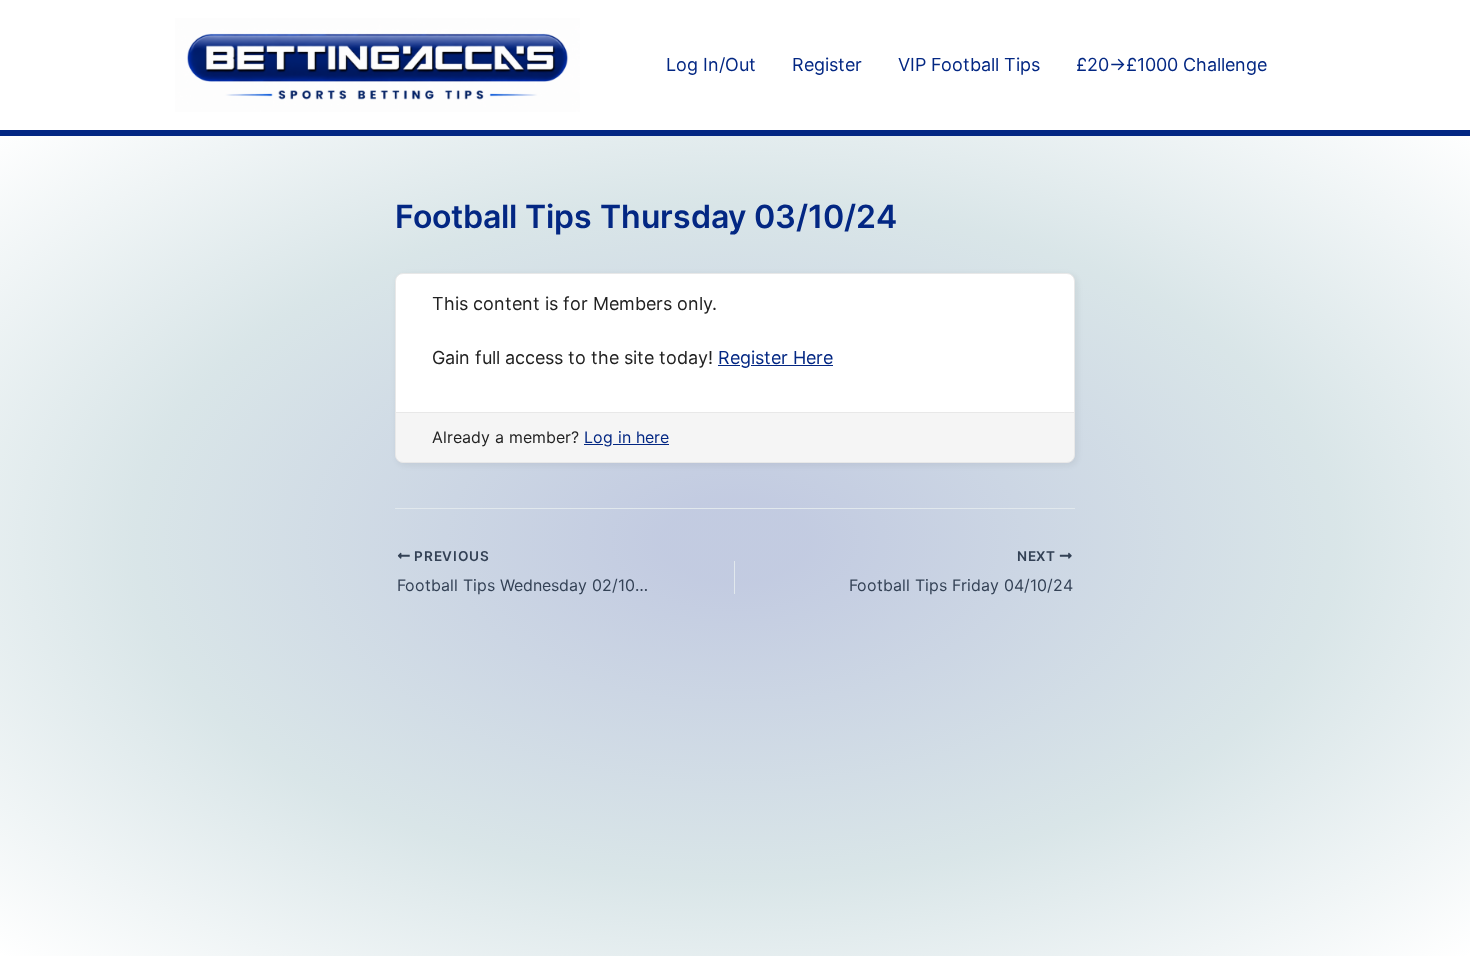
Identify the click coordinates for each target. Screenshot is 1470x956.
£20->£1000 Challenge (1171, 64)
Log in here (626, 437)
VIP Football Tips (969, 64)
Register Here (775, 357)
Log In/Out (711, 64)
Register (827, 64)
